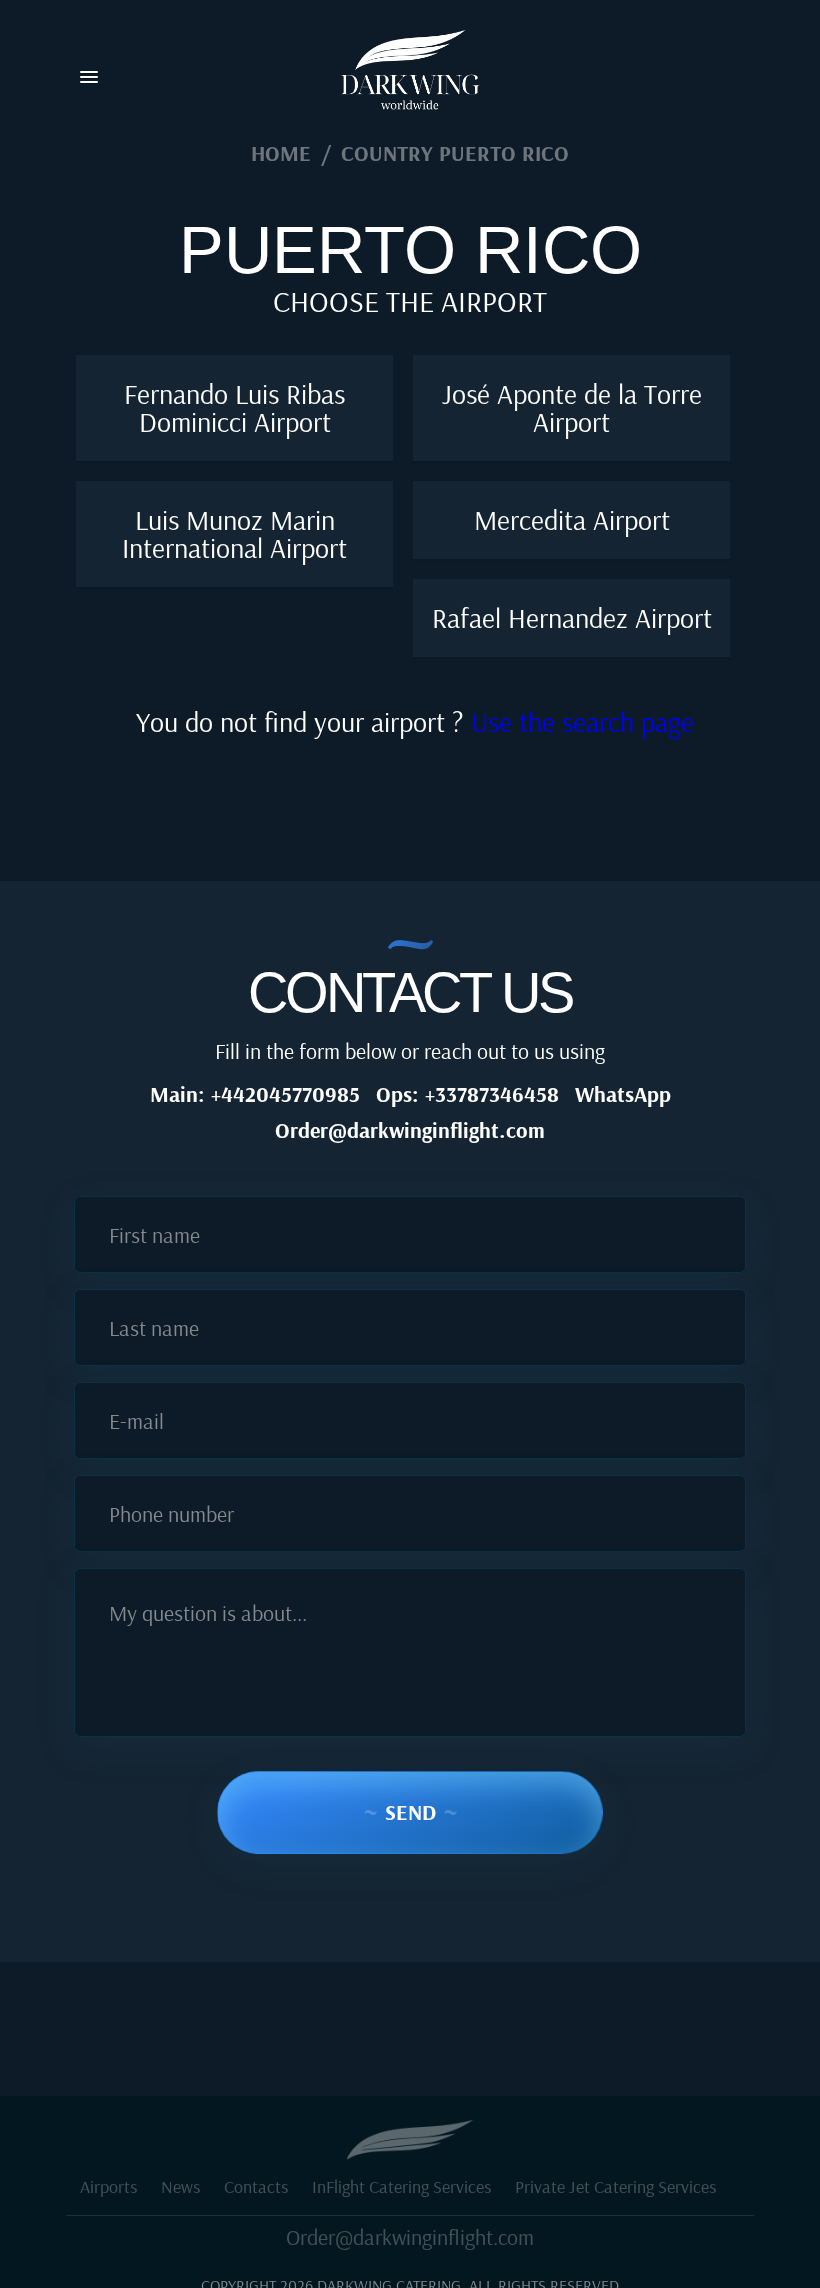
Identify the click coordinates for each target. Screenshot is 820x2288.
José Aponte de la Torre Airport (572, 407)
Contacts (256, 2186)
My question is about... (208, 1613)
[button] (89, 78)
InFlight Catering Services (401, 2186)
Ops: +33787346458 (467, 1094)
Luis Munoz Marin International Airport (234, 533)
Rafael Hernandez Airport (572, 617)
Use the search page (582, 721)
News (180, 2186)
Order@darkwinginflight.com (410, 1130)
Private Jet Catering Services (615, 2186)
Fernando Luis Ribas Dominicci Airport (234, 407)
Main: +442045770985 (255, 1094)
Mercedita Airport (572, 519)
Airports (108, 2186)
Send (410, 1812)
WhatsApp (623, 1094)
